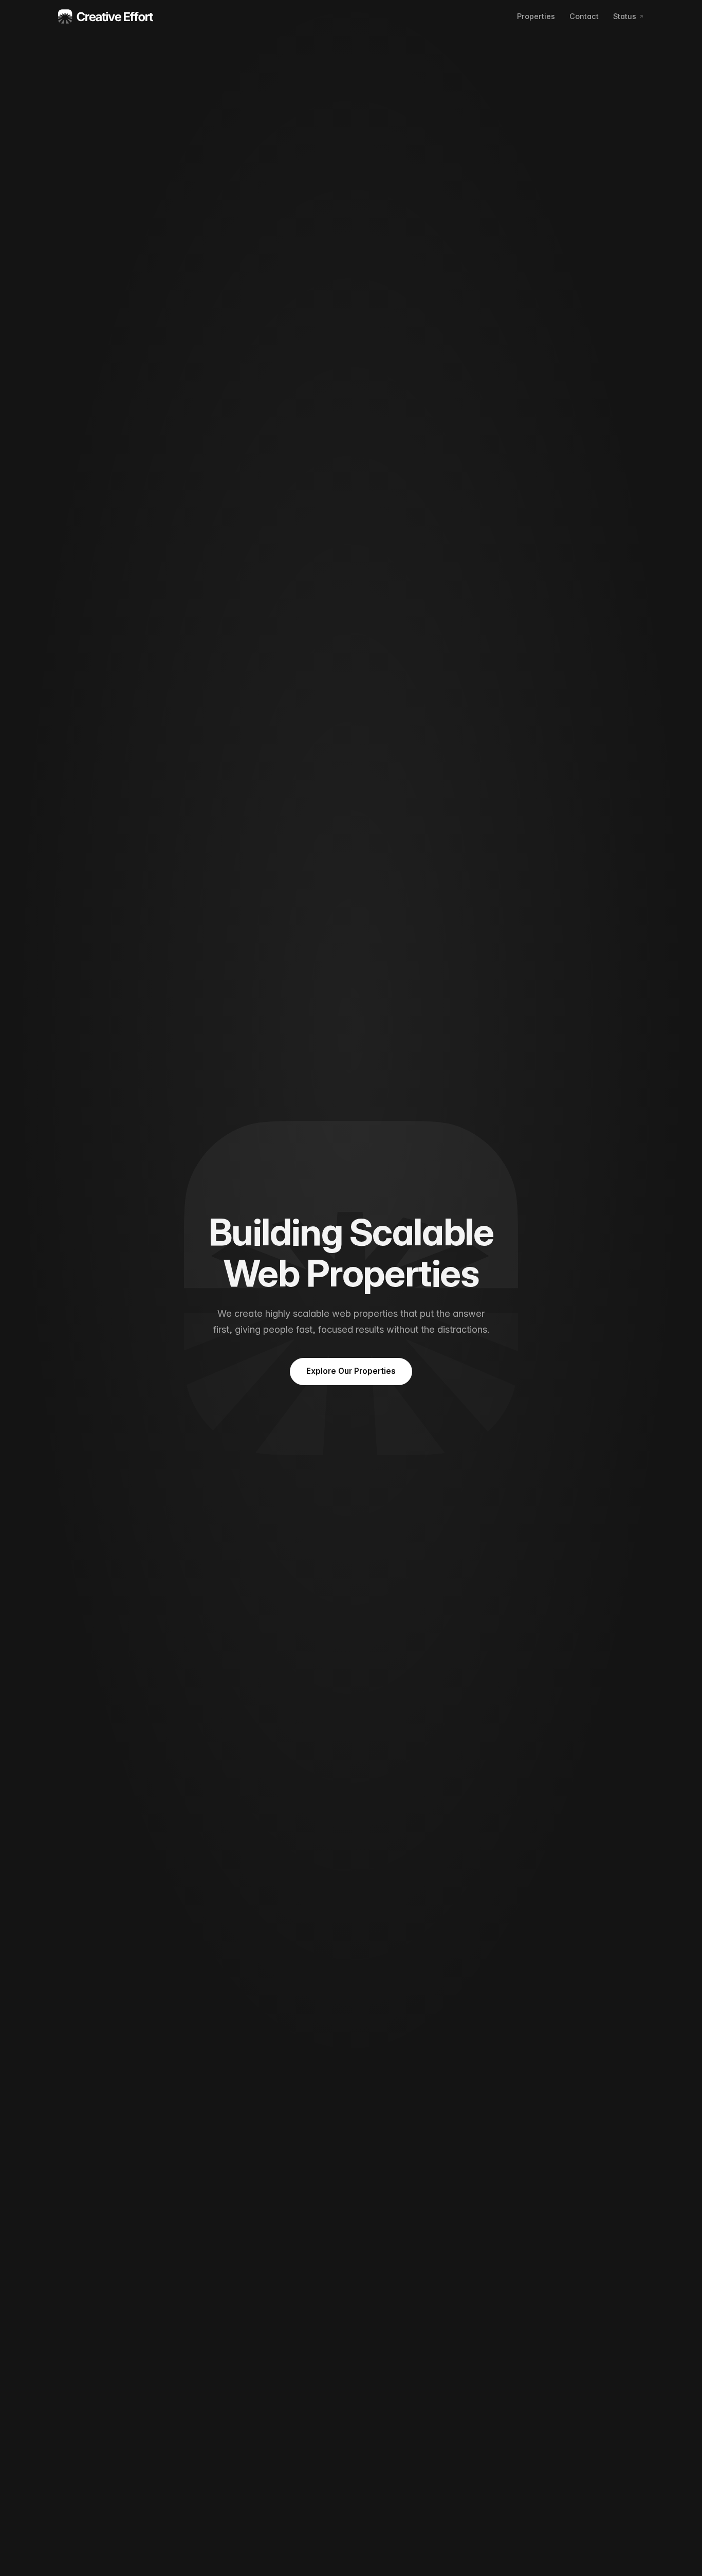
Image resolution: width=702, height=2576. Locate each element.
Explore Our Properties (351, 1371)
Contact (584, 16)
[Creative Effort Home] (106, 16)
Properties (536, 16)
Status (625, 16)
